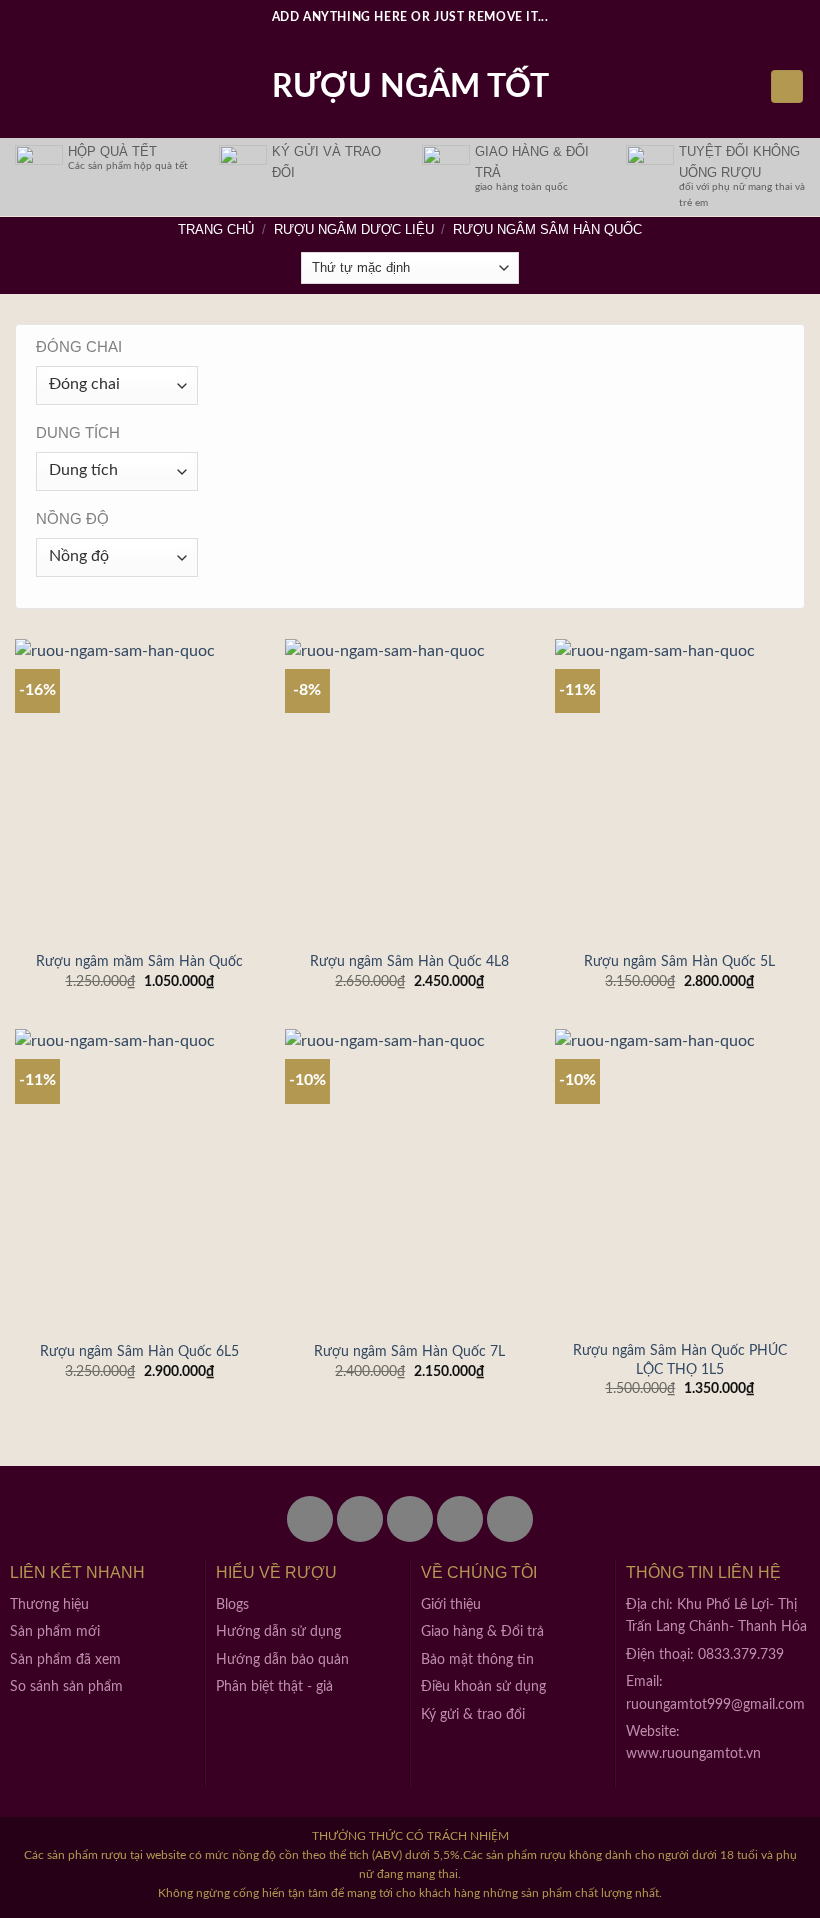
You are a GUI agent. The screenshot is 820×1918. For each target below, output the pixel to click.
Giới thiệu (451, 1605)
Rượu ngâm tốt (410, 87)
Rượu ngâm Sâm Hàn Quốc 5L (679, 961)
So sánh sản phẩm (66, 1687)
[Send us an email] (410, 1519)
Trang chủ (216, 229)
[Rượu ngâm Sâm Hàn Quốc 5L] (680, 789)
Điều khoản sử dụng (483, 1687)
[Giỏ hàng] (787, 86)
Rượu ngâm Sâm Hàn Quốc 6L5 (139, 1351)
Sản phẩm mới (55, 1632)
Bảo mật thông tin (477, 1660)
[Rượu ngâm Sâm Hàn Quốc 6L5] (140, 1179)
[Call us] (460, 1519)
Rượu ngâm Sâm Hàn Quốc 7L (409, 1351)
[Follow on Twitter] (360, 1519)
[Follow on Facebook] (310, 1519)
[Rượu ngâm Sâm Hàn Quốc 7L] (410, 1179)
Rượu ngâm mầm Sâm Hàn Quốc (139, 961)
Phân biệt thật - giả (274, 1687)
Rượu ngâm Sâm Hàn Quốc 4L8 (409, 961)
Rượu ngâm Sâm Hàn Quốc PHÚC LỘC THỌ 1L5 (680, 1360)
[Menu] (27, 86)
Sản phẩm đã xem (65, 1660)
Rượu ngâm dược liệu (354, 229)
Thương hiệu (49, 1605)
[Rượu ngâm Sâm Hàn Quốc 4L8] (410, 789)
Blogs (232, 1605)
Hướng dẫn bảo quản (282, 1660)
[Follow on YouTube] (510, 1519)
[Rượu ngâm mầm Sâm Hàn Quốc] (140, 789)
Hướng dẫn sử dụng (278, 1632)
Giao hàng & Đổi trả (482, 1632)
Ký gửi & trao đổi (473, 1715)
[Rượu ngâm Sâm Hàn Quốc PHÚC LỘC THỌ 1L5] (680, 1179)
